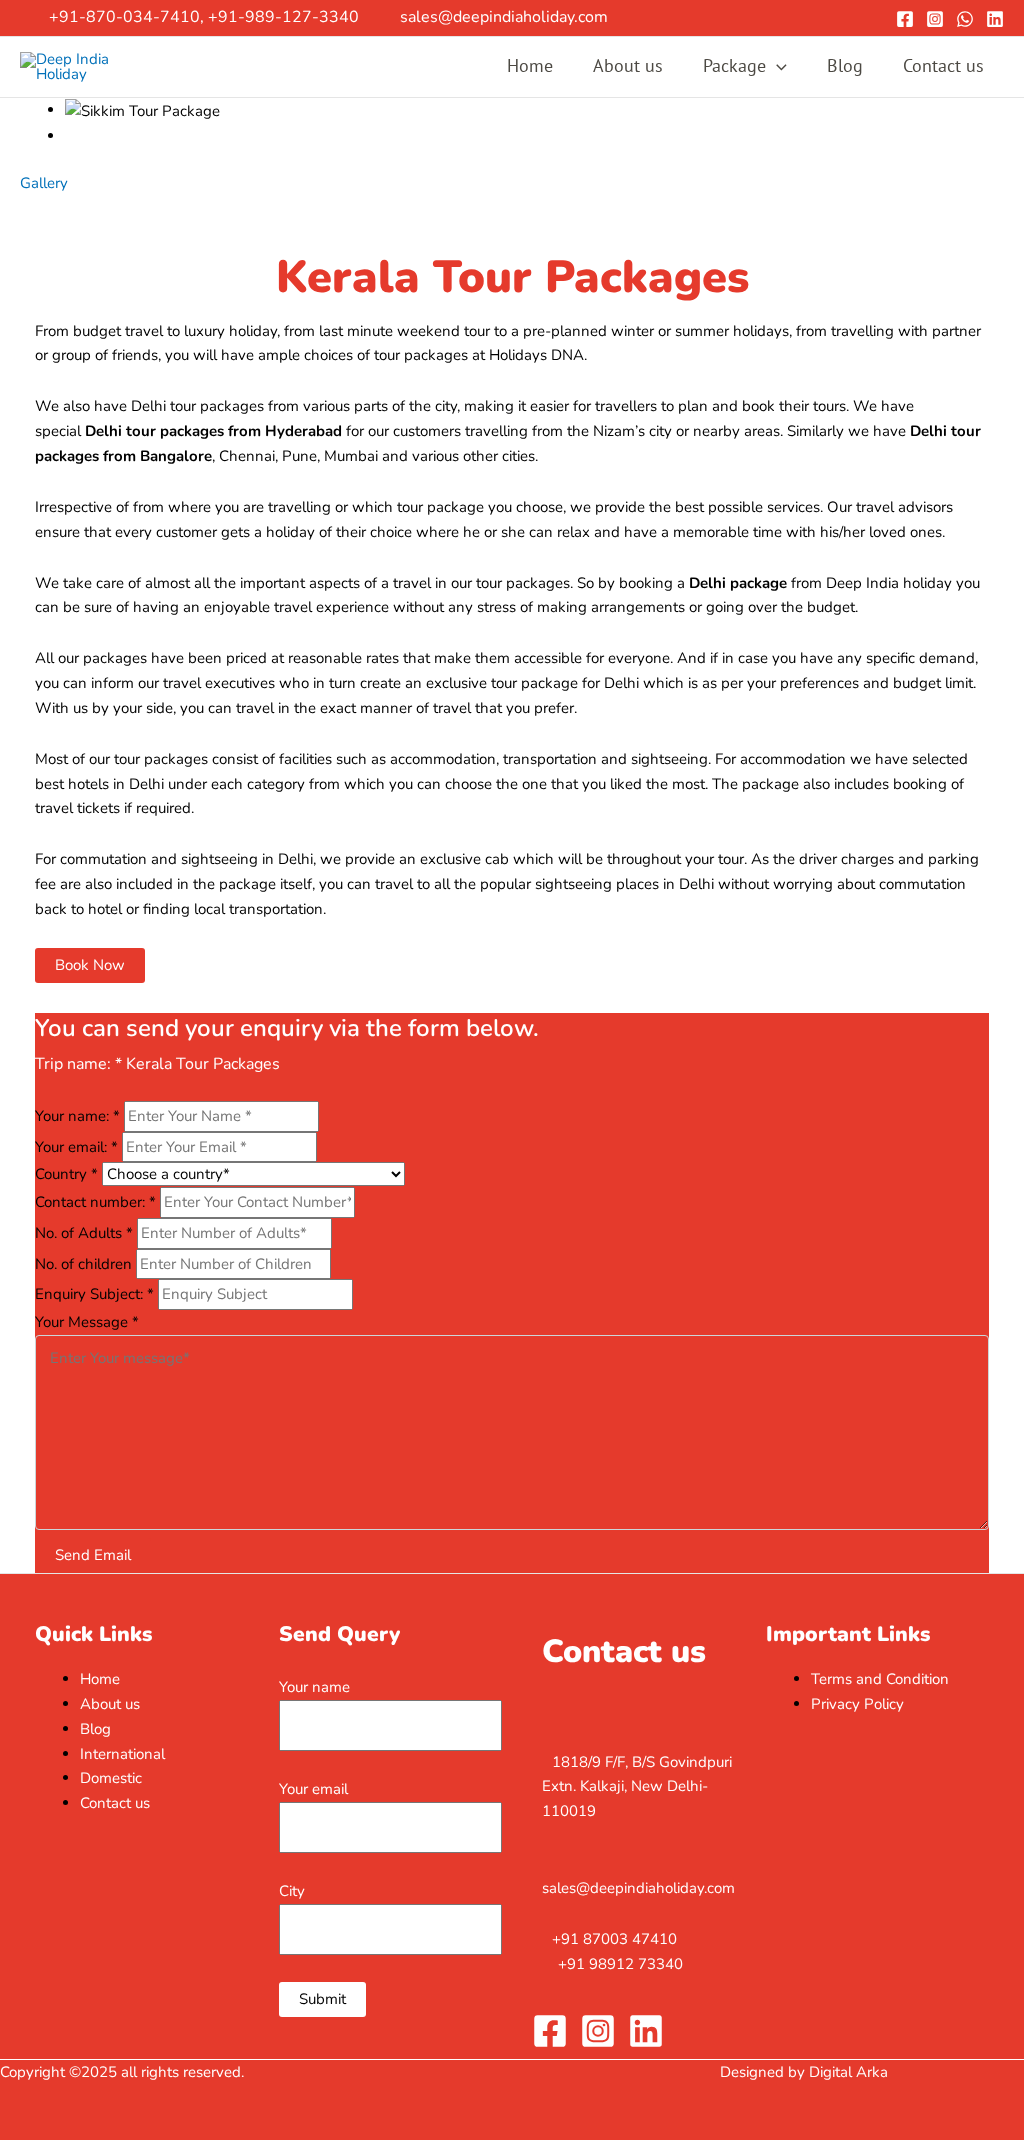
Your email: (76, 1147)
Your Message (87, 1322)
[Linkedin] (995, 19)
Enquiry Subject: (94, 1294)
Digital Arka (848, 2072)
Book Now (90, 965)
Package (734, 65)
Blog (845, 65)
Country (66, 1174)
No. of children (85, 1264)
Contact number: (95, 1202)
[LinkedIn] (646, 2031)
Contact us (943, 65)
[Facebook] (905, 19)
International (122, 1754)
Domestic (111, 1778)
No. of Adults (84, 1233)
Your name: (77, 1116)
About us (628, 65)
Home (530, 65)
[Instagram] (935, 19)
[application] (776, 66)
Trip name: (78, 1064)
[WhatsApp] (965, 19)
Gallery (44, 183)
